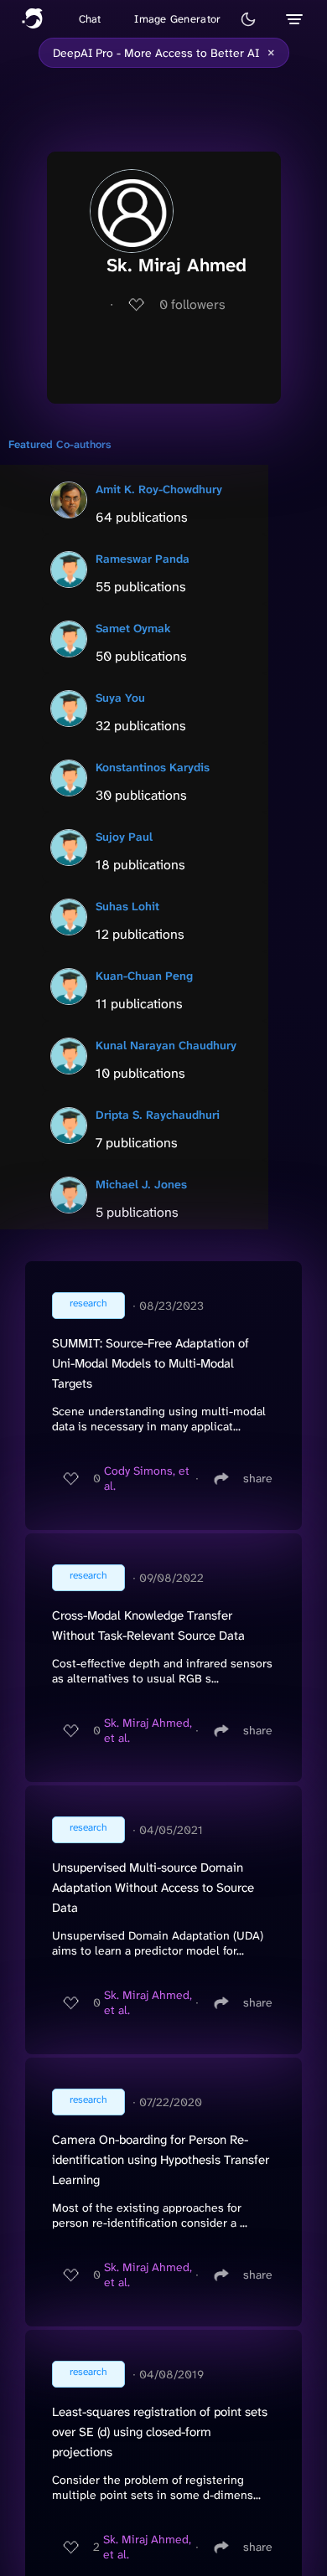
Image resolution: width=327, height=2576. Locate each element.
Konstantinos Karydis (153, 767)
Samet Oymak (133, 628)
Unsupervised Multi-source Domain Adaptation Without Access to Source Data (153, 1888)
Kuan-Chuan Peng (144, 976)
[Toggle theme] (248, 19)
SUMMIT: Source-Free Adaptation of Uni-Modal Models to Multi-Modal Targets (151, 1363)
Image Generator (177, 19)
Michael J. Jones (141, 1184)
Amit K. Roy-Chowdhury (159, 489)
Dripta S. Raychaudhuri (158, 1115)
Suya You (120, 698)
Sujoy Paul (124, 837)
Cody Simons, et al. (147, 1478)
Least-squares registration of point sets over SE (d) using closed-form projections (160, 2432)
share (258, 1478)
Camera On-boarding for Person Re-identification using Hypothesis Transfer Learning (161, 2160)
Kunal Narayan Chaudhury (166, 1045)
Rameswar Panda (143, 559)
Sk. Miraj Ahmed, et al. (148, 1730)
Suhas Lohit (127, 906)
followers (192, 304)
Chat (90, 19)
